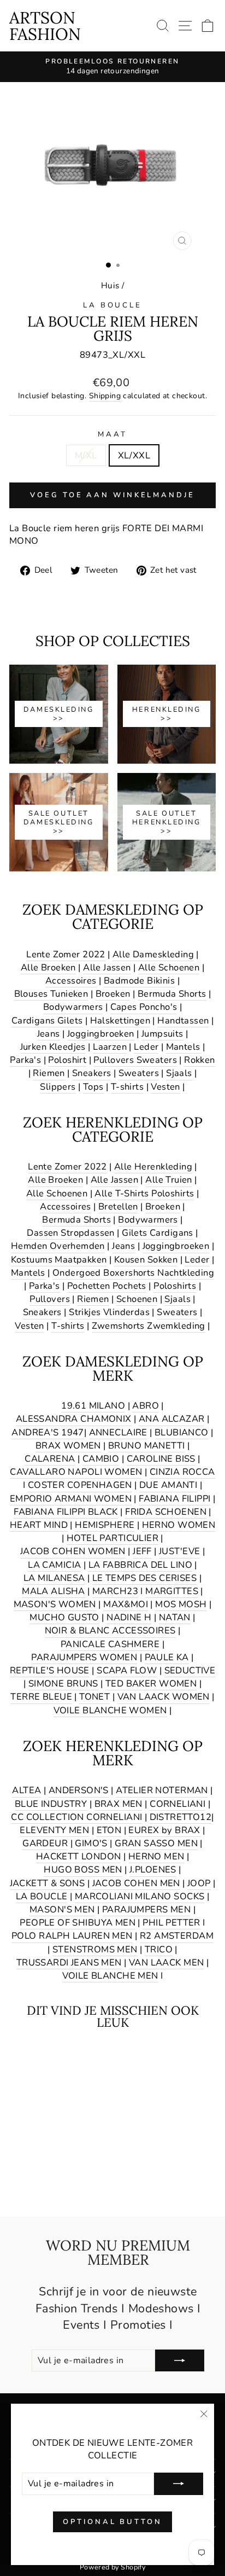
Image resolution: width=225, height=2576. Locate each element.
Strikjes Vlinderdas (109, 1312)
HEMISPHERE (105, 1525)
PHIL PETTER (171, 1923)
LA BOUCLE (113, 305)
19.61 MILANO (93, 1406)
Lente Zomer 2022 (66, 954)
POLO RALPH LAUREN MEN (72, 1936)
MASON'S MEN (62, 1909)
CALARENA (50, 1459)
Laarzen (110, 1047)
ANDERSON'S (79, 1790)
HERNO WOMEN (179, 1525)
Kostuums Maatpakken (59, 1260)
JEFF (142, 1551)
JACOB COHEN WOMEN (73, 1551)
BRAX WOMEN (68, 1446)
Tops (93, 1087)
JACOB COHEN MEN (136, 1883)
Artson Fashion (45, 26)
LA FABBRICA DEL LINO (140, 1565)
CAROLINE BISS (161, 1459)
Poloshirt (67, 1060)
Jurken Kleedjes (53, 1047)
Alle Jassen (107, 967)
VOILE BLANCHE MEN (110, 1976)
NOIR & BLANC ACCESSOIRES (110, 1630)
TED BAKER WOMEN (151, 1684)
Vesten (165, 1087)
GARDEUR (45, 1843)
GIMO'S (91, 1843)
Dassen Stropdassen (70, 1233)
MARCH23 (115, 1591)
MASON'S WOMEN (55, 1604)
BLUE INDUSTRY (51, 1804)
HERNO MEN (156, 1856)
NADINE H (129, 1617)
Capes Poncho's (144, 1007)
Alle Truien (169, 1180)
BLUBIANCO (182, 1432)
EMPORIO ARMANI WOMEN (71, 1499)
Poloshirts (175, 1286)
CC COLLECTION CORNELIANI (76, 1817)
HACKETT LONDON (79, 1856)
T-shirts (127, 1087)
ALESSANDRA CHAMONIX (74, 1419)
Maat (112, 434)
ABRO (146, 1406)
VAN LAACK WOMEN (164, 1697)
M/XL (86, 455)
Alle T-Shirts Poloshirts (144, 1193)
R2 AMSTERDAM (177, 1936)
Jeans (49, 1034)
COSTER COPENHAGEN (80, 1485)
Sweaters (139, 1073)
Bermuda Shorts (172, 994)
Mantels (183, 1047)
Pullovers (50, 1299)
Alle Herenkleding (153, 1167)
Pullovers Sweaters (135, 1060)
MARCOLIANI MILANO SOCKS (140, 1896)
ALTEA (26, 1790)
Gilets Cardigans (158, 1233)
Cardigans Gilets (47, 1020)
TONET (94, 1697)
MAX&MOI (126, 1604)
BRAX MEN (119, 1804)
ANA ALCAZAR (172, 1419)
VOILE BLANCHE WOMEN (110, 1710)
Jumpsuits (162, 1034)
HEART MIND (39, 1525)
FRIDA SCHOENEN (166, 1512)
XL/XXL (134, 455)
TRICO (159, 1949)
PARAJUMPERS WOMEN (84, 1657)
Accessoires (71, 981)
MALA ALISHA (54, 1591)
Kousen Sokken (146, 1260)
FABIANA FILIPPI (174, 1499)
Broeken (113, 994)
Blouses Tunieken (51, 994)
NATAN (175, 1617)
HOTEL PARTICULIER (112, 1538)
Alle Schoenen (169, 967)
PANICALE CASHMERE (110, 1644)
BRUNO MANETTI (146, 1446)
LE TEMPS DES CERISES (144, 1578)
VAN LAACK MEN (166, 1962)
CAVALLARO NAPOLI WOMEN (76, 1472)
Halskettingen (120, 1020)
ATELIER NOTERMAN (162, 1790)
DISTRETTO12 (181, 1817)
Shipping (105, 396)
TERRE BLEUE (41, 1697)
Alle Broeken (48, 967)
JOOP (199, 1883)
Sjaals (179, 1073)
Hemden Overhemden (58, 1246)
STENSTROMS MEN (95, 1949)
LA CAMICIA (54, 1565)
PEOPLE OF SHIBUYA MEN (78, 1923)
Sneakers (91, 1073)
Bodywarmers (73, 1007)
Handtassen (183, 1020)
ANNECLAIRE (118, 1432)
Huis (110, 286)
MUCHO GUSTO (64, 1617)
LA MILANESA (54, 1578)
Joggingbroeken (101, 1034)
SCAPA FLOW (127, 1670)
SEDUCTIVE (190, 1670)
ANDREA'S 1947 (48, 1432)
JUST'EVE (179, 1551)
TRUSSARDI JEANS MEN (69, 1962)
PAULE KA (167, 1657)
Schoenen (137, 1299)
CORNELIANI (177, 1804)
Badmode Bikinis (139, 981)
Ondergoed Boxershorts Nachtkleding (133, 1273)
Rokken (199, 1060)
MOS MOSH (181, 1604)
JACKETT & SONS (48, 1883)
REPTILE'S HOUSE (50, 1670)
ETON (109, 1830)
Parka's (25, 1060)
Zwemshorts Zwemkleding (149, 1326)
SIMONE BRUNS (63, 1684)
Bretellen (118, 1206)
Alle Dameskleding (153, 954)
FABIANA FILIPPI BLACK (66, 1512)
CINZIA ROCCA (182, 1472)
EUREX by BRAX (164, 1830)
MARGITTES (172, 1591)
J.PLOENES (153, 1870)
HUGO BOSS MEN (83, 1870)
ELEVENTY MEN (54, 1830)
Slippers (58, 1087)
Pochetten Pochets (107, 1286)
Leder (146, 1047)
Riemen (49, 1073)
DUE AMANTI (168, 1485)
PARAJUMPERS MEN (146, 1909)
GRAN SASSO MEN (156, 1843)
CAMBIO (101, 1459)
